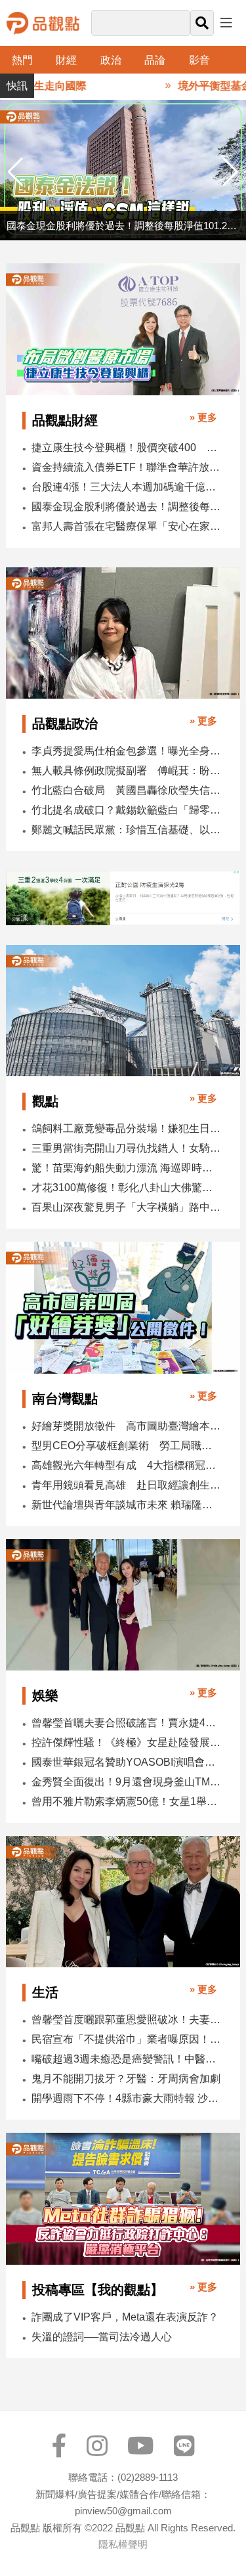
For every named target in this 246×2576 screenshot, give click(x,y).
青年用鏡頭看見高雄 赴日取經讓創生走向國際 (127, 1485)
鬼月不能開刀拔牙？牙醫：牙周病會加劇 (126, 2079)
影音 (199, 60)
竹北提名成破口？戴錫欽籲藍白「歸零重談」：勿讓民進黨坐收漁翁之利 (127, 810)
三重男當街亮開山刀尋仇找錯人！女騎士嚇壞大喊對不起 (127, 1148)
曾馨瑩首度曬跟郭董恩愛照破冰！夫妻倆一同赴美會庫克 (127, 2019)
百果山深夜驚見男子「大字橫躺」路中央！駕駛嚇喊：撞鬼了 (127, 1207)
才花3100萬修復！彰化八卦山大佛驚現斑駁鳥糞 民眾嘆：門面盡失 (127, 1188)
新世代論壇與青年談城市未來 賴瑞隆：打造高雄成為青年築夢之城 (127, 1505)
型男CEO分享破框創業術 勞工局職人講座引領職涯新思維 (127, 1446)
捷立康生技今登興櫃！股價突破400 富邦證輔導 (127, 448)
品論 (155, 60)
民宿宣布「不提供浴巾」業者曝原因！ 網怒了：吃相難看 (127, 2039)
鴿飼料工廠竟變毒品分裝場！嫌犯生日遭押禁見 (127, 1128)
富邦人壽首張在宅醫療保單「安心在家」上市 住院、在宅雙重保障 (127, 526)
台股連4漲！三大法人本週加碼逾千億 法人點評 (127, 487)
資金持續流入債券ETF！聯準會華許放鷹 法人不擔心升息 (127, 467)
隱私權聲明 (123, 2544)
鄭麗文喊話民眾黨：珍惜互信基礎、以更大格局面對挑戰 (127, 830)
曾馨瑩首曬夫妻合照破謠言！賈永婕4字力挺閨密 (127, 1723)
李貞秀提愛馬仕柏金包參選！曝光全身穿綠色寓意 (127, 751)
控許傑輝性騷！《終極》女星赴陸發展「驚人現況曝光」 (127, 1742)
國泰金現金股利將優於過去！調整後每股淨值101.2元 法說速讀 (127, 507)
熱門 (22, 60)
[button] (231, 172)
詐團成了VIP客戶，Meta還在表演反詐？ (125, 2317)
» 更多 (203, 417)
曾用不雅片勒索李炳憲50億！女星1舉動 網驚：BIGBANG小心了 (127, 1801)
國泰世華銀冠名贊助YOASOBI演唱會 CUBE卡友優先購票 (127, 1762)
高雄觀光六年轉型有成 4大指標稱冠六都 (127, 1465)
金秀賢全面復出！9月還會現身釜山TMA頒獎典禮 (127, 1782)
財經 (66, 60)
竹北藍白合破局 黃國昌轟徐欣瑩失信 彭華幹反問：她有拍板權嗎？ (127, 790)
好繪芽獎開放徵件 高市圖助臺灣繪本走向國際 (127, 1426)
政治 (111, 60)
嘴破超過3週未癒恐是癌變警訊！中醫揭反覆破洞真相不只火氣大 (127, 2059)
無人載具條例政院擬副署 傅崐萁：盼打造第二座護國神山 (127, 771)
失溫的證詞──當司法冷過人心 (102, 2337)
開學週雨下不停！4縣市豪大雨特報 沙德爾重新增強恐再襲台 (127, 2098)
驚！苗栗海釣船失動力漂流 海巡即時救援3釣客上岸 (127, 1168)
